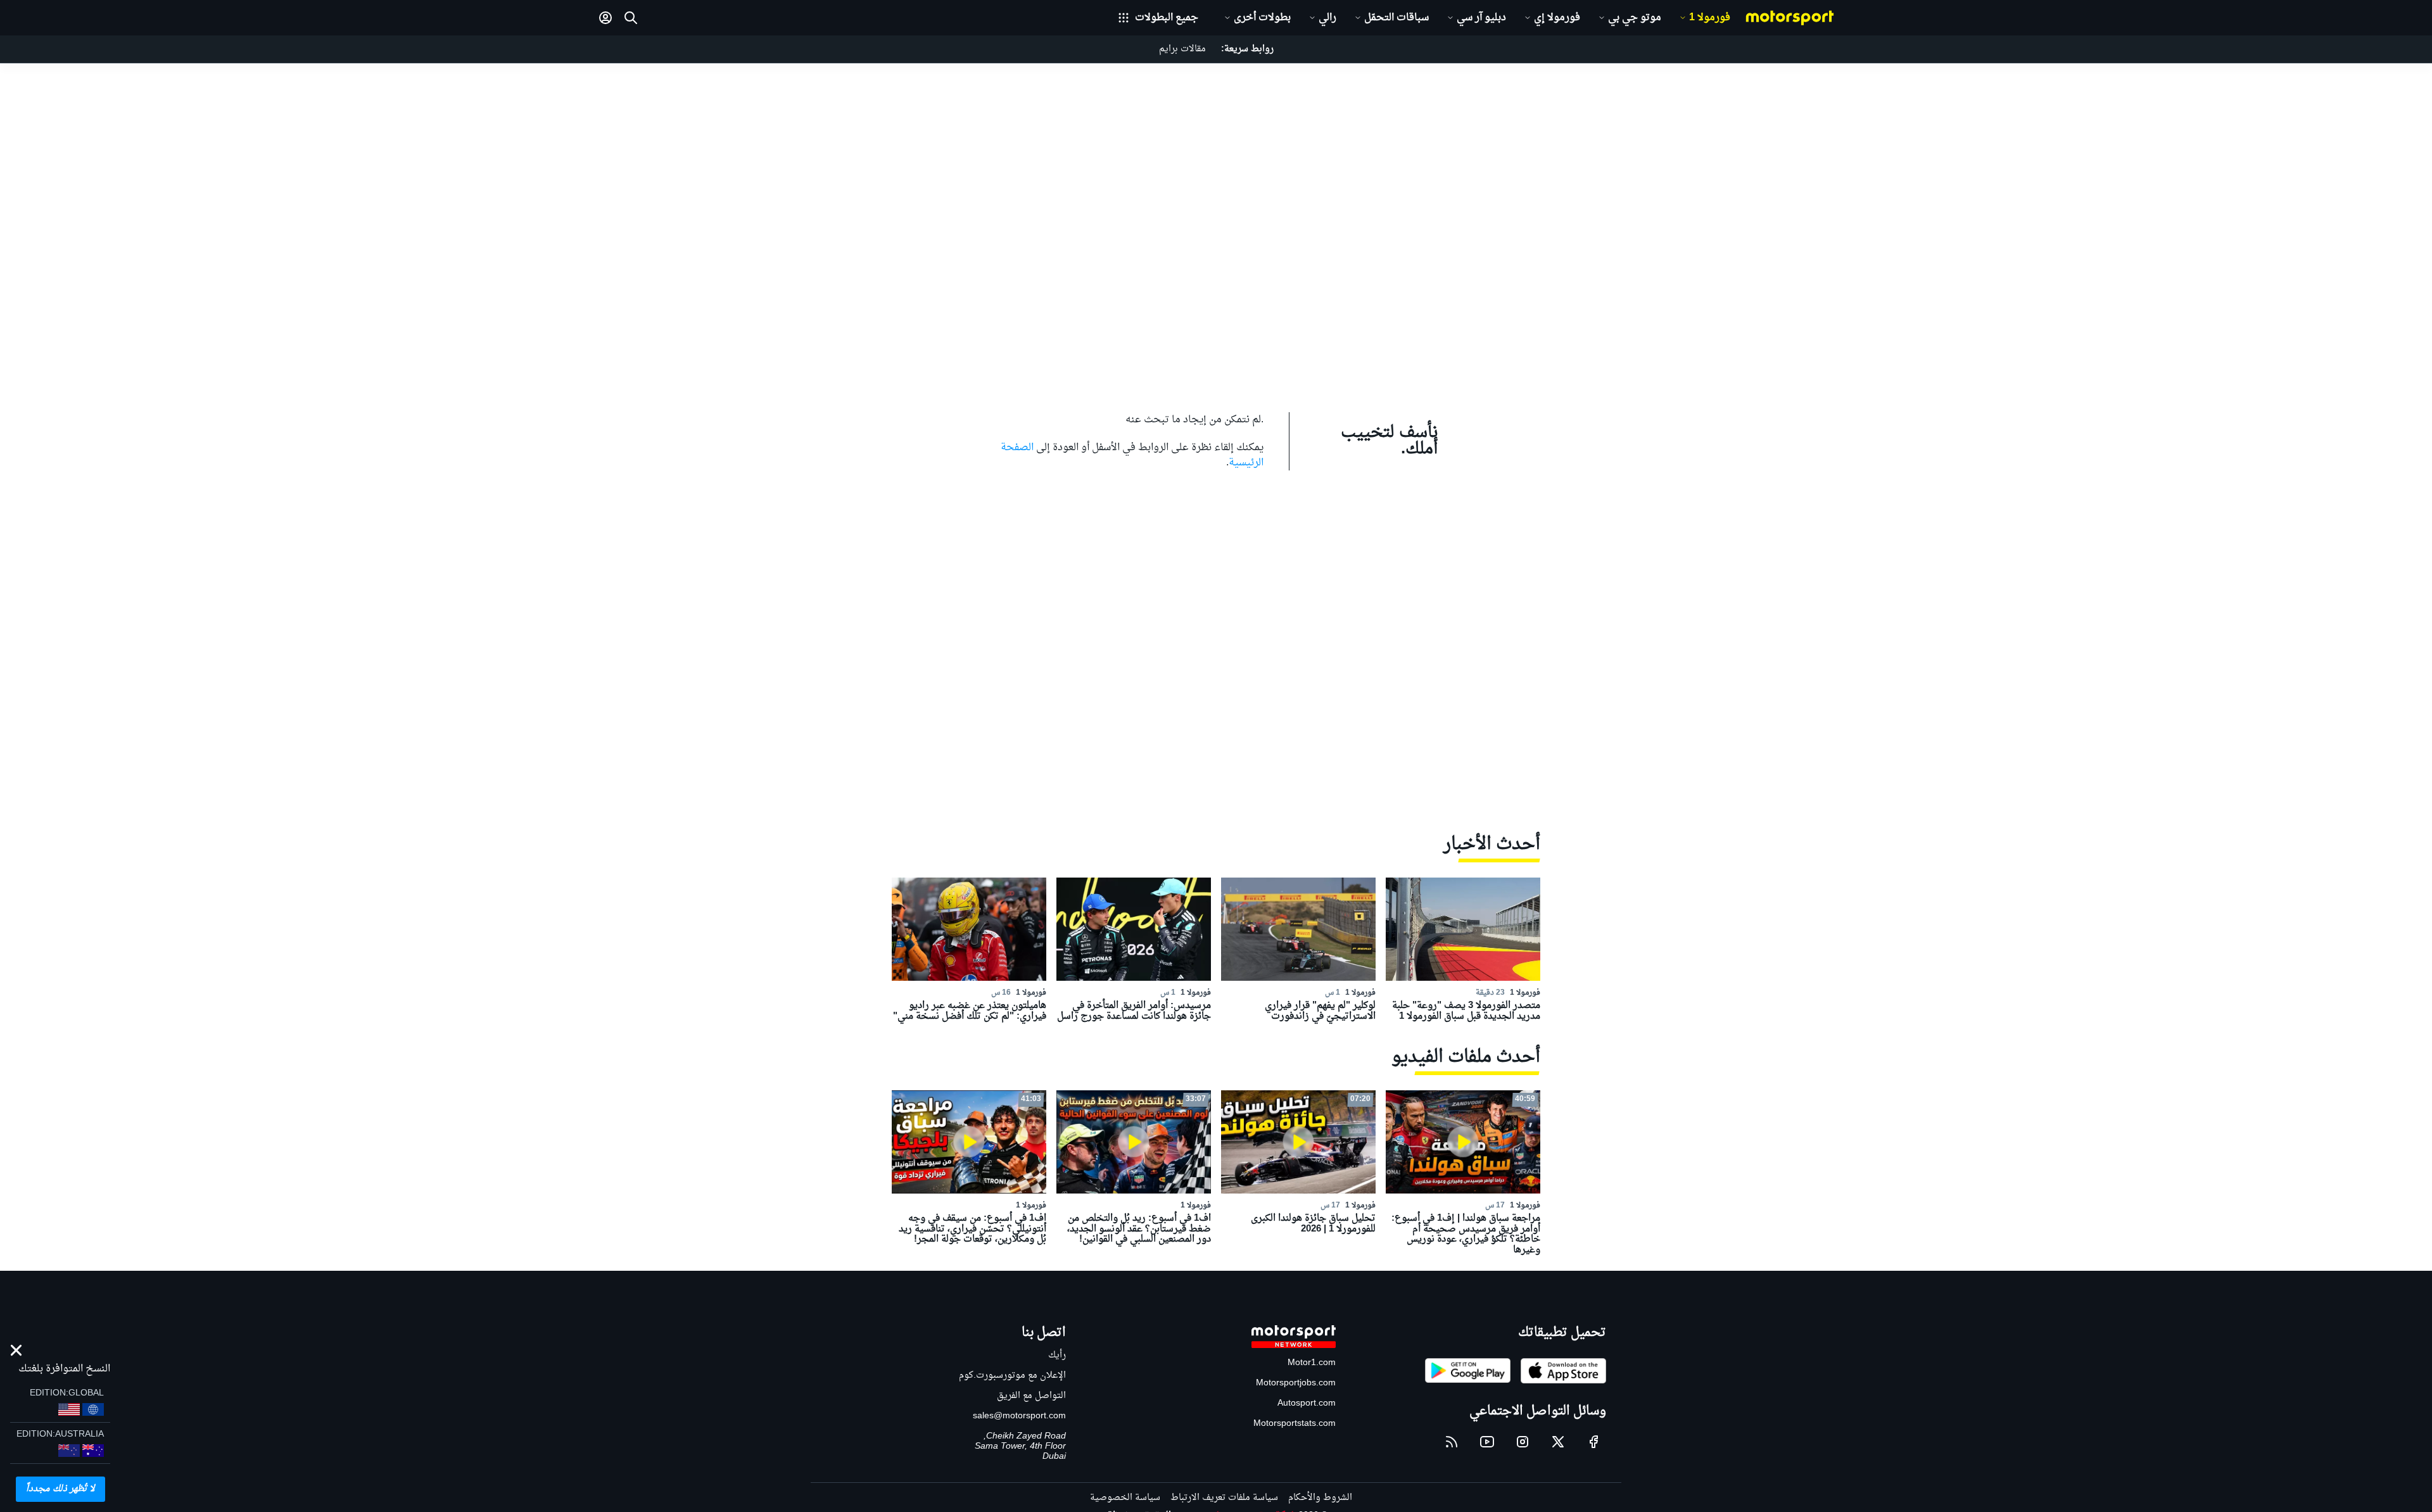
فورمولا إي (1557, 18)
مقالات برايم (1182, 49)
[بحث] (631, 18)
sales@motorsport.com (1019, 1416)
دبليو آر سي (1481, 18)
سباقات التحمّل (1396, 18)
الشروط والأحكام (1320, 1498)
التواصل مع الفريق (1031, 1396)
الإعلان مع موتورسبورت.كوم (1012, 1376)
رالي (1327, 18)
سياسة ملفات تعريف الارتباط (1224, 1498)
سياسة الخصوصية (1125, 1498)
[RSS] (1452, 1442)
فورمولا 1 (1710, 18)
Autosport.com (1307, 1403)
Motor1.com (1312, 1363)
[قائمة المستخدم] (605, 18)
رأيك (1057, 1355)
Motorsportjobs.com (1296, 1383)
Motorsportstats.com (1295, 1424)
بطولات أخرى (1262, 18)
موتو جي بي (1635, 18)
